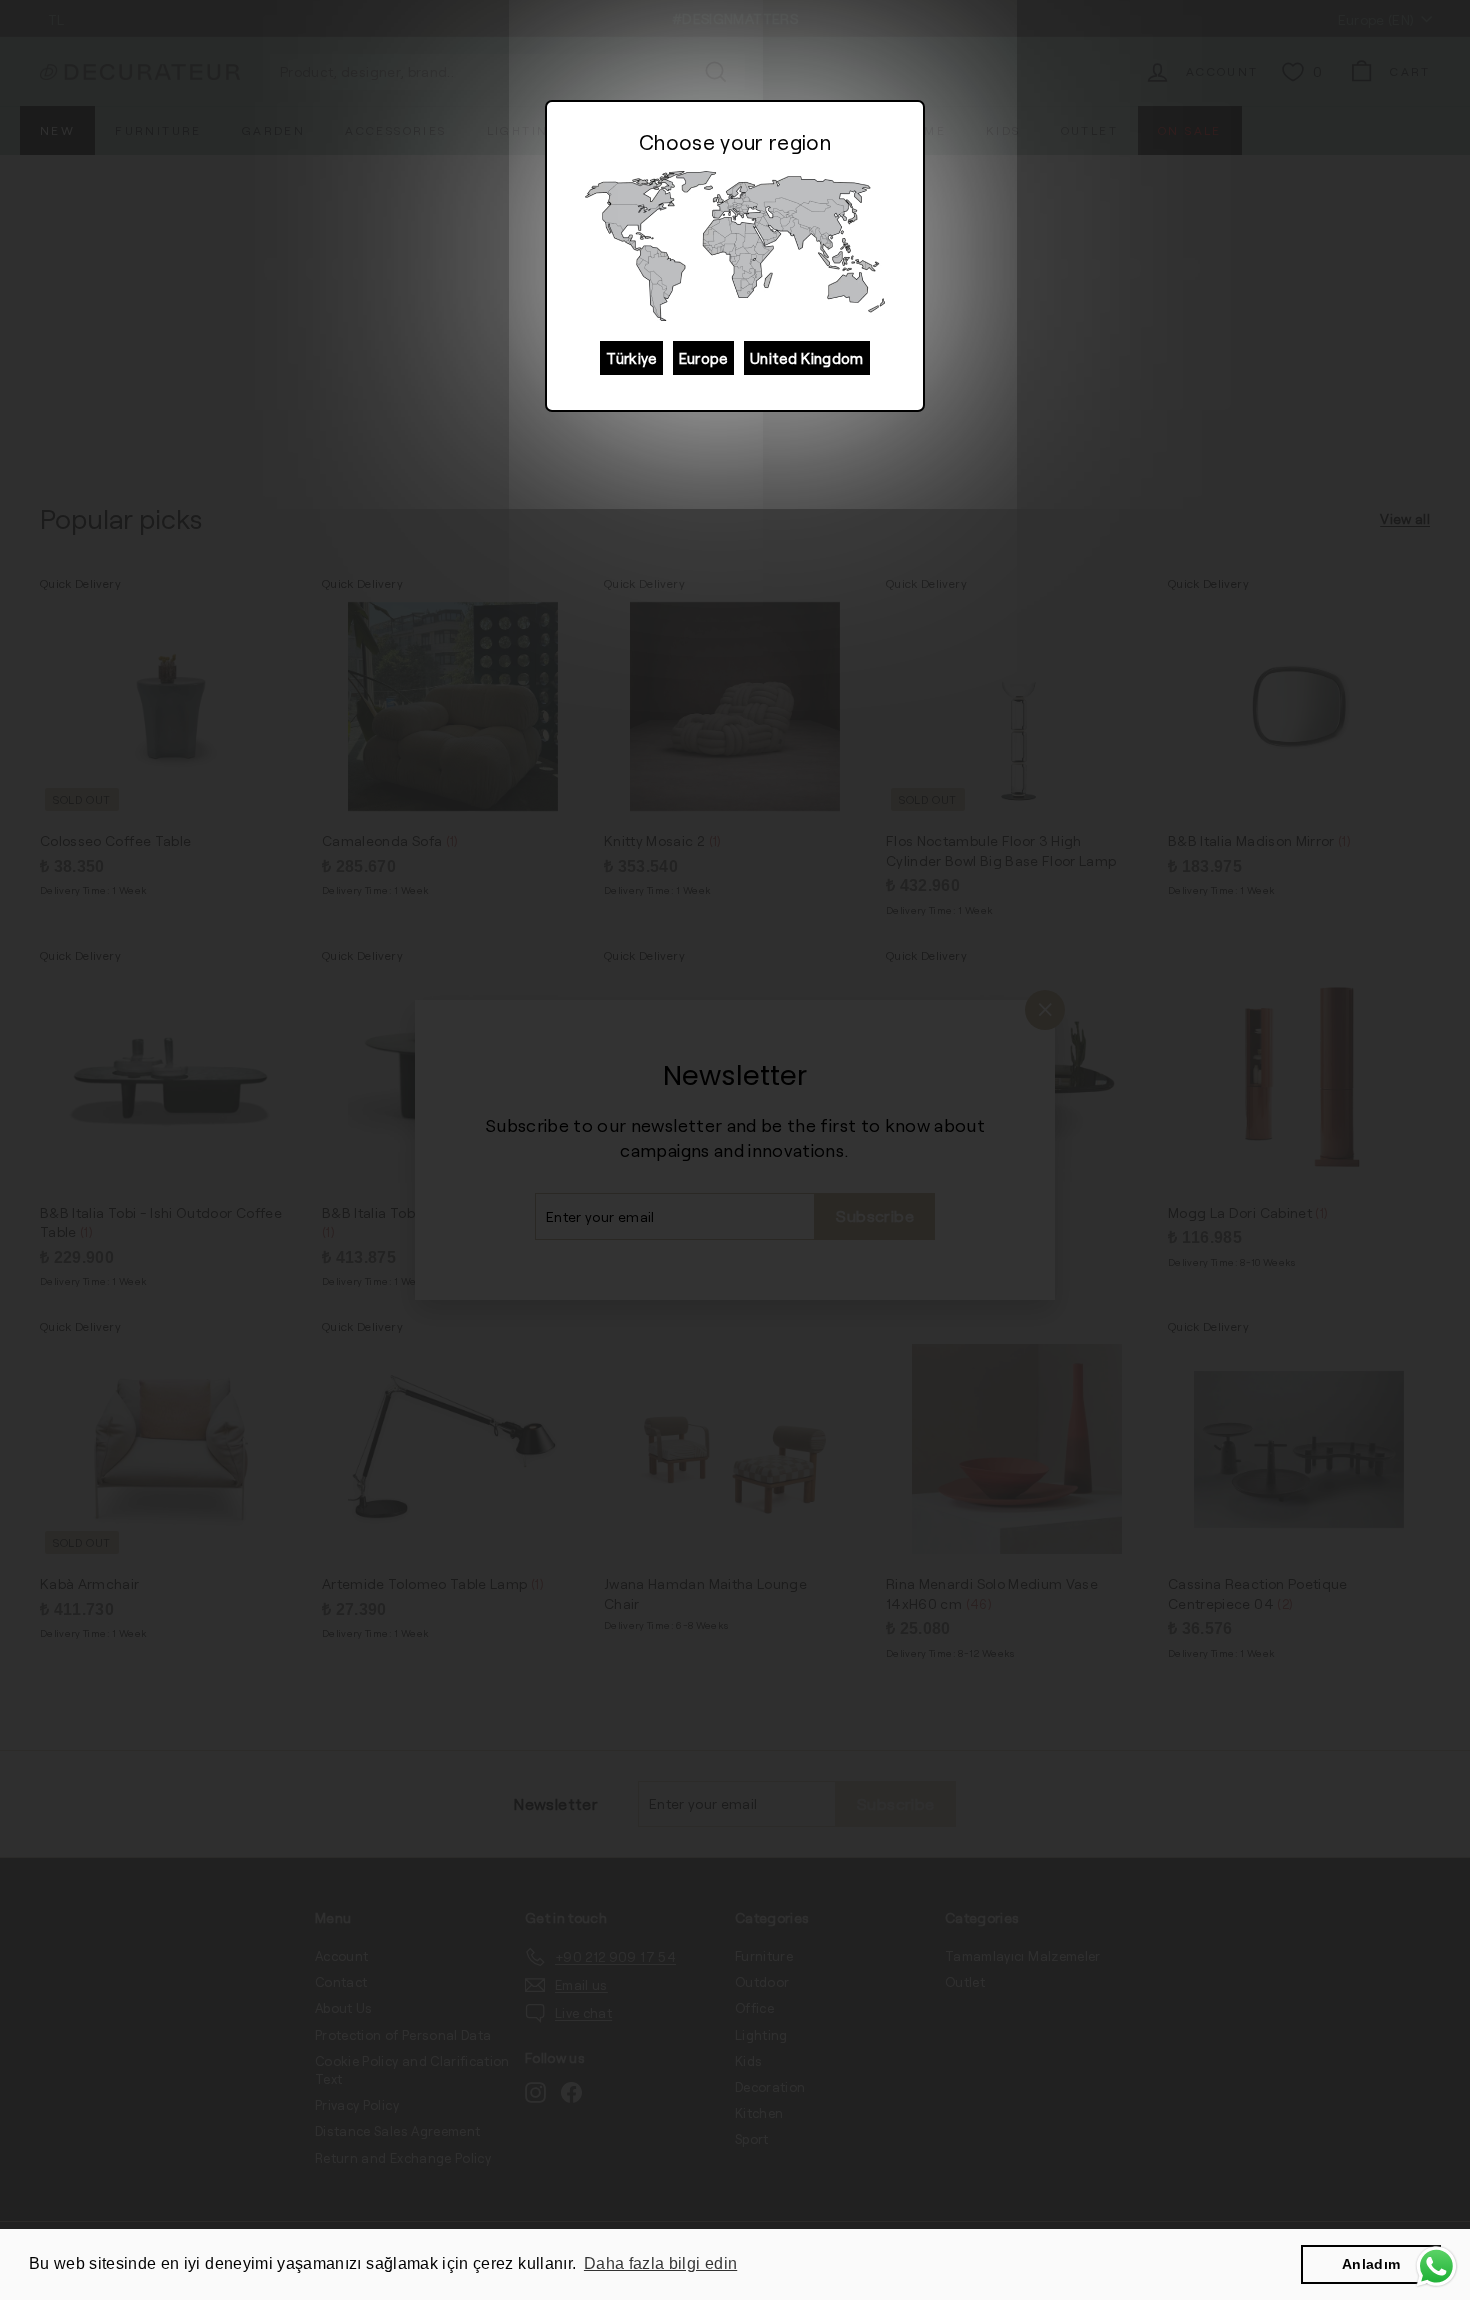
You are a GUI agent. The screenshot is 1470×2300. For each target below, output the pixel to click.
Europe (703, 358)
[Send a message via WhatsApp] (1436, 2266)
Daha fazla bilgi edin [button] (660, 2263)
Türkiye (631, 358)
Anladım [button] (1371, 2264)
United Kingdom (807, 358)
